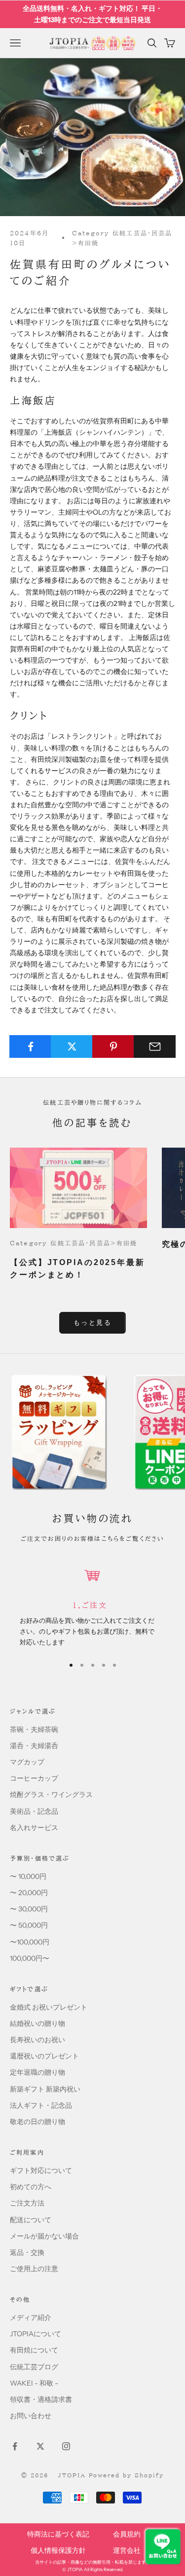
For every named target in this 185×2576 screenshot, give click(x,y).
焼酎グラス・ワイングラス (51, 1794)
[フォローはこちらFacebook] (15, 2446)
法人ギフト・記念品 (41, 2105)
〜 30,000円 (29, 1909)
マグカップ (27, 1762)
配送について (31, 2220)
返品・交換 (27, 2252)
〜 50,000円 (29, 1925)
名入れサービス (34, 1828)
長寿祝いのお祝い (37, 2040)
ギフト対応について (41, 2170)
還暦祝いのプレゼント (44, 2056)
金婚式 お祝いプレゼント (49, 2007)
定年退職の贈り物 (37, 2072)
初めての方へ (31, 2187)
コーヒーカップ (34, 1778)
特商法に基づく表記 (58, 2534)
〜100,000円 (30, 1942)
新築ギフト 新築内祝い (45, 2089)
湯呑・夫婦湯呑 (34, 1746)
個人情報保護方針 (58, 2550)
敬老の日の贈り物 (37, 2122)
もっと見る (92, 1322)
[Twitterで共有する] (72, 1046)
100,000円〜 (30, 1958)
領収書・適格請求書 (41, 2399)
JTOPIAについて (36, 2334)
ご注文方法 (27, 2203)
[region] (92, 1606)
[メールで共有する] (155, 1046)
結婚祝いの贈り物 (37, 2023)
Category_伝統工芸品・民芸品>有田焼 (122, 238)
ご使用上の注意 (34, 2269)
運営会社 (127, 2550)
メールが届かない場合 (44, 2236)
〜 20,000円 (29, 1893)
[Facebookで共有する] (30, 1046)
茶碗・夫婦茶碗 (34, 1729)
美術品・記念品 (34, 1811)
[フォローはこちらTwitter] (40, 2446)
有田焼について (34, 2350)
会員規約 (127, 2534)
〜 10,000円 (28, 1876)
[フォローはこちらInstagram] (66, 2446)
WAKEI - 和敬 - (34, 2383)
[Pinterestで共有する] (113, 1046)
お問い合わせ (31, 2416)
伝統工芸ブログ (34, 2367)
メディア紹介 (31, 2317)
